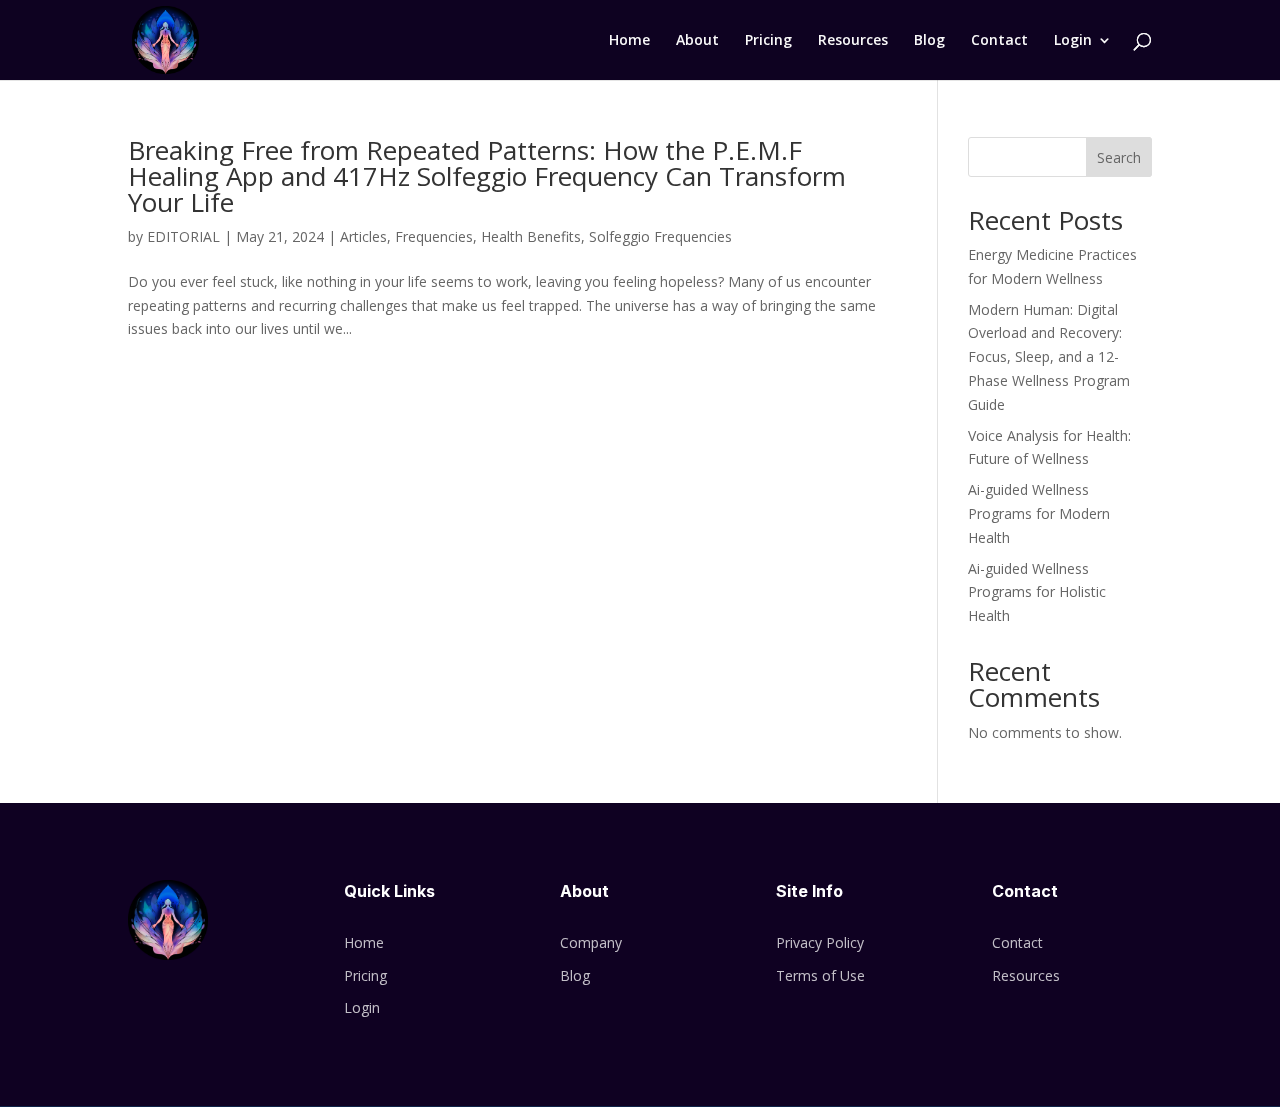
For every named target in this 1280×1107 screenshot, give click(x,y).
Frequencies (434, 236)
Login (1073, 41)
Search (1119, 157)
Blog (929, 41)
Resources (853, 41)
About (697, 41)
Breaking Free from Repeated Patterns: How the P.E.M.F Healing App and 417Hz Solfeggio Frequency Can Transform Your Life (487, 176)
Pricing (768, 41)
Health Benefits (531, 236)
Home (629, 41)
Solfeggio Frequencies (660, 236)
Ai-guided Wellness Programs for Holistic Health (1037, 592)
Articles (363, 236)
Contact (999, 41)
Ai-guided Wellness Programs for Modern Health (1039, 513)
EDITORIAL (183, 236)
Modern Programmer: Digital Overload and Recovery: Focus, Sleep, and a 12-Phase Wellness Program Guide (1049, 357)
